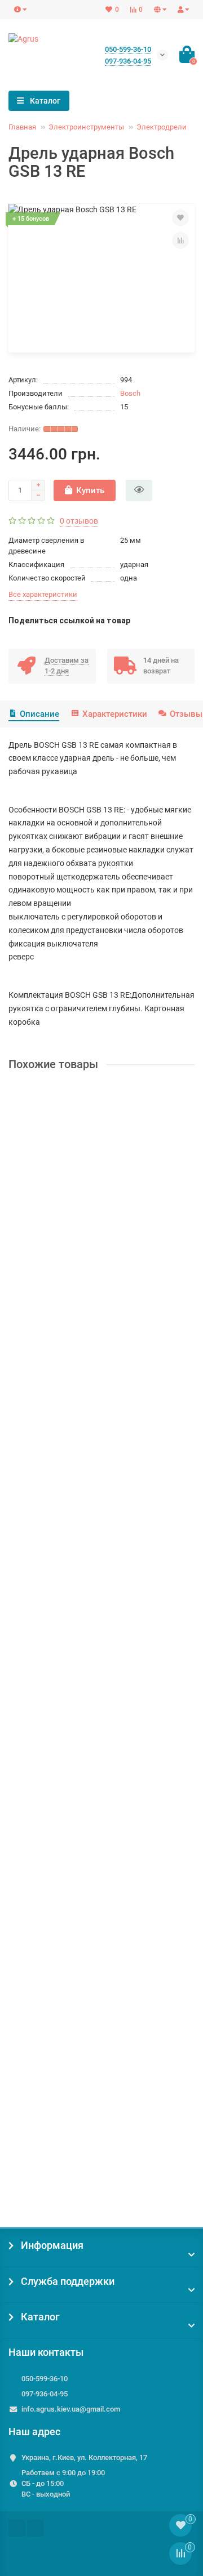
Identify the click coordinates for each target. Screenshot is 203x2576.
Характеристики (114, 714)
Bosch (130, 393)
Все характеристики (43, 594)
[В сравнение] (180, 240)
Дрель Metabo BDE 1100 (56, 1448)
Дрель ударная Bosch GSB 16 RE (71, 1223)
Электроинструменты (86, 127)
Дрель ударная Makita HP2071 (69, 2124)
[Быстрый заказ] (139, 490)
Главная (22, 127)
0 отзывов (79, 521)
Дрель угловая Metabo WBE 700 (70, 1673)
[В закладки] (180, 218)
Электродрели (162, 127)
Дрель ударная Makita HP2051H (71, 1899)
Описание (39, 714)
